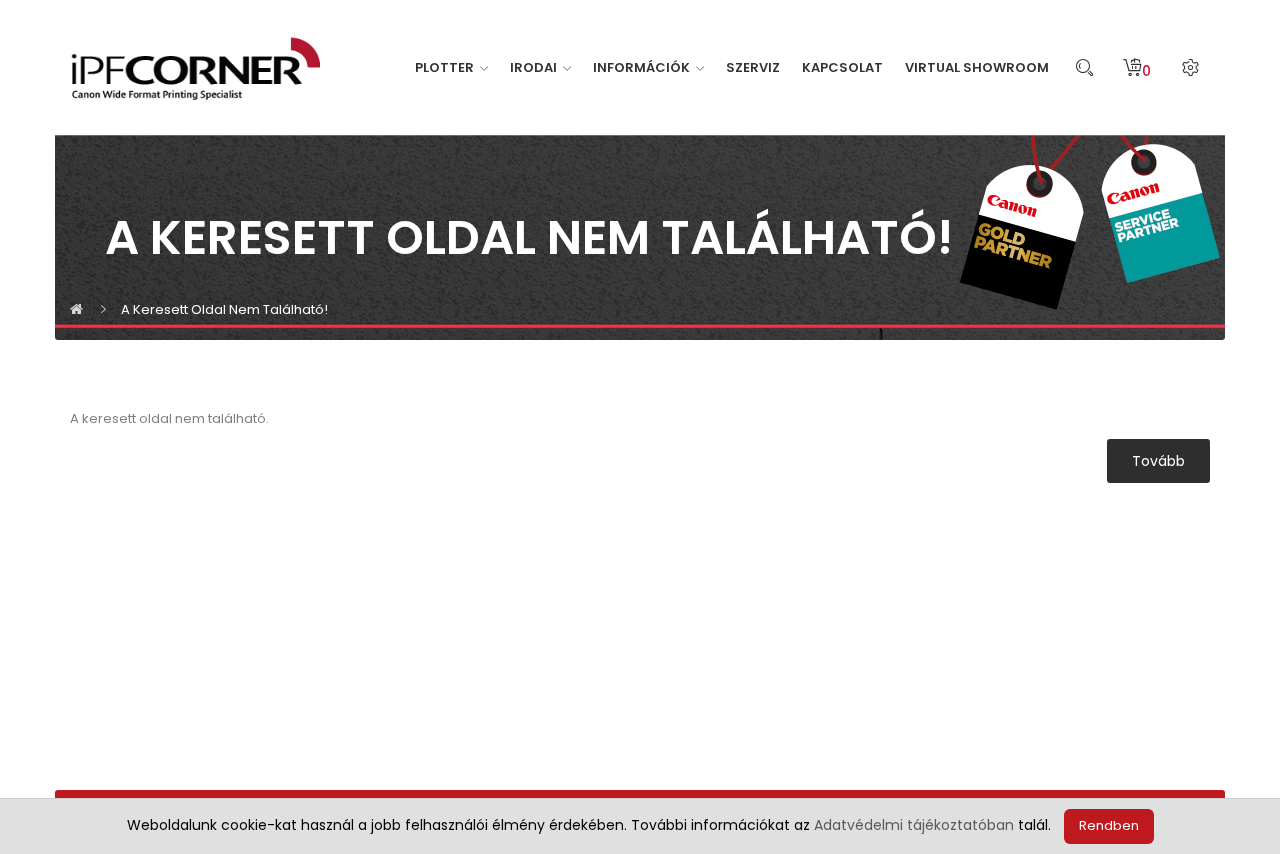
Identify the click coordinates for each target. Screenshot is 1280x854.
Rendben (1109, 825)
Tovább (1158, 461)
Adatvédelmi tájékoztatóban (914, 825)
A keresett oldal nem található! (224, 309)
